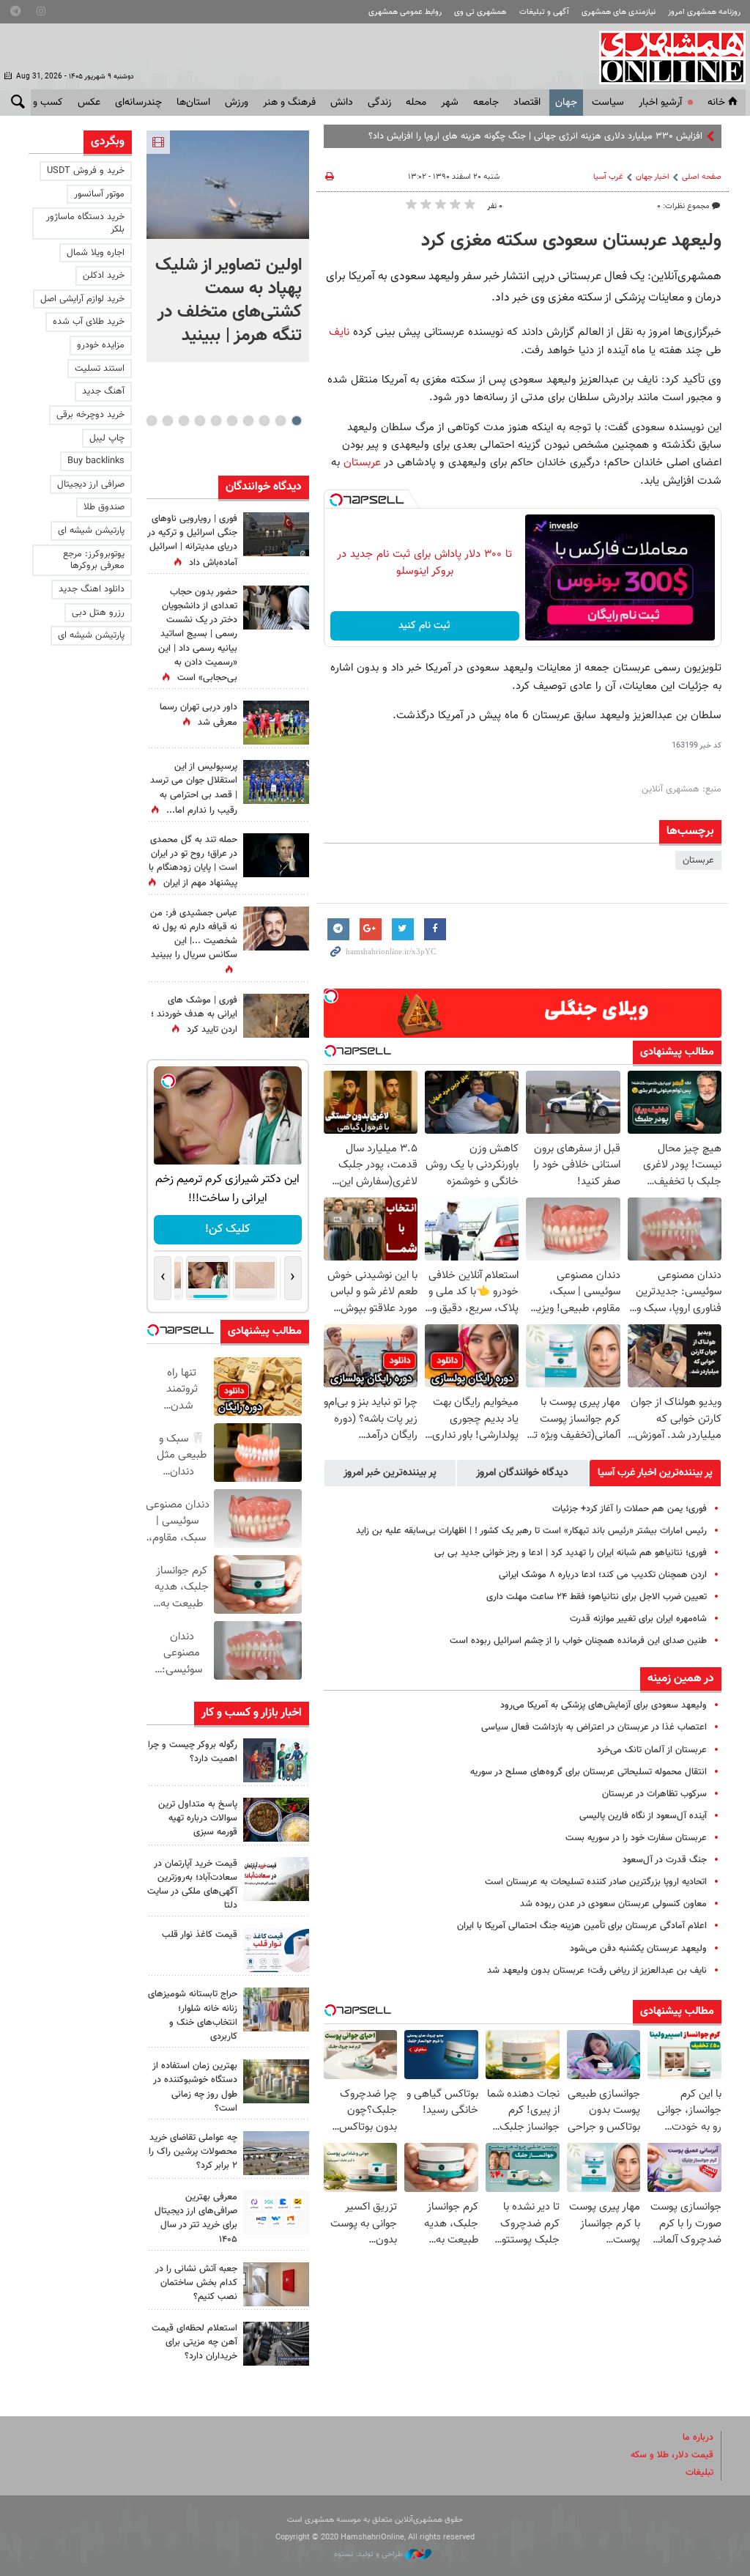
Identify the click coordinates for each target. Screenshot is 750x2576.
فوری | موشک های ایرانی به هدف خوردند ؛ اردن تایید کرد (194, 1015)
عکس (89, 103)
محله (416, 103)
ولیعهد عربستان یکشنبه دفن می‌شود (638, 1949)
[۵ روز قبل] (276, 2344)
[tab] (655, 1473)
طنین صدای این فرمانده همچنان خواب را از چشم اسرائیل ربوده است (578, 1641)
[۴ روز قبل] (276, 2213)
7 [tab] (200, 421)
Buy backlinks (96, 461)
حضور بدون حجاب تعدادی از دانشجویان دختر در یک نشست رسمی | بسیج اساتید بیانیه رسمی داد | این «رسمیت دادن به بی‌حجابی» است (198, 635)
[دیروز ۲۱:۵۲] (276, 534)
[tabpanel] (228, 246)
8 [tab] (183, 421)
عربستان (360, 462)
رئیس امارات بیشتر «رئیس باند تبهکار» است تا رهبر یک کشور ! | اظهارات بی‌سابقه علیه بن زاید (531, 1531)
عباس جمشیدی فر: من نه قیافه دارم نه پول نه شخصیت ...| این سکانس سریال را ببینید (194, 934)
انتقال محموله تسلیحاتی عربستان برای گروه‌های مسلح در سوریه (589, 1772)
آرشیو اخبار (660, 103)
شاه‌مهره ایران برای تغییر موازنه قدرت (638, 1619)
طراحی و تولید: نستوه (370, 2554)
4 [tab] (248, 421)
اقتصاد (527, 103)
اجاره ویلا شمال (96, 253)
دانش (342, 103)
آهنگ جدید (103, 391)
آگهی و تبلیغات (544, 12)
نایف (339, 332)
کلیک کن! (227, 1229)
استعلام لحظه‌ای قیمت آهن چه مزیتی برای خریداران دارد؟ (194, 2342)
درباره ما (698, 2437)
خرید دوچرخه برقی (90, 415)
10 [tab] (152, 421)
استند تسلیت (100, 369)
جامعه (486, 103)
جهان (566, 103)
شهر (450, 103)
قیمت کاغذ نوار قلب (200, 1935)
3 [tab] (264, 421)
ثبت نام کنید (424, 626)
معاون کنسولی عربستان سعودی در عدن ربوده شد (613, 1904)
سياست (608, 103)
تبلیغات (699, 2473)
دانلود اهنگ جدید (92, 589)
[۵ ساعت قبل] (276, 608)
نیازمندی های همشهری (619, 12)
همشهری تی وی (480, 12)
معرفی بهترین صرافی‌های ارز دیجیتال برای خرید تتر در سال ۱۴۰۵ (196, 2218)
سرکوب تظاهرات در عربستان (654, 1794)
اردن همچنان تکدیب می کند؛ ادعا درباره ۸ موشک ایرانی (603, 1575)
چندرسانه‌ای (138, 103)
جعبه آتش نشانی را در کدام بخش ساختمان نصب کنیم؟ (196, 2283)
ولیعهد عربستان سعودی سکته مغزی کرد (571, 241)
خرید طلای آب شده (89, 322)
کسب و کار (41, 103)
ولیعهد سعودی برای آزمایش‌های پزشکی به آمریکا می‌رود (604, 1705)
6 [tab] (216, 421)
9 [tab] (167, 421)
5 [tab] (232, 421)
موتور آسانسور (99, 194)
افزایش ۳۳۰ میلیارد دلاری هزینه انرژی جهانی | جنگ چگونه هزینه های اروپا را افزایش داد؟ (535, 136)
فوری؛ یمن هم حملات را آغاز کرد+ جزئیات (630, 1509)
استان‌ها (193, 103)
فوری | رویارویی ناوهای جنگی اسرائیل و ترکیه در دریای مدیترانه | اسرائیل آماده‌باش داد (192, 541)
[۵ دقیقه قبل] (228, 185)
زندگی (379, 103)
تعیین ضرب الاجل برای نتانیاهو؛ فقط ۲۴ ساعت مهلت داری (597, 1597)
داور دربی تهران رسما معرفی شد (198, 715)
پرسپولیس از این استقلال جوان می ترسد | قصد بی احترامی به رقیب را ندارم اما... (194, 789)
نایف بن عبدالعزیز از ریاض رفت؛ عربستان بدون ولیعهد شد (597, 1971)
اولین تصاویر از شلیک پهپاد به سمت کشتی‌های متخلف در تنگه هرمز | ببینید (229, 300)
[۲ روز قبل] (276, 1950)
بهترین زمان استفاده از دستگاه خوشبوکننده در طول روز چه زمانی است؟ (195, 2087)
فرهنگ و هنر (289, 103)
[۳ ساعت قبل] (276, 1760)
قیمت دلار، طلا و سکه (672, 2455)
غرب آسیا (608, 177)
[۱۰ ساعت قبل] (276, 929)
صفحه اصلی (702, 177)
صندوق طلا (104, 507)
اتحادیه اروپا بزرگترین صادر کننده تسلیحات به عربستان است (596, 1882)
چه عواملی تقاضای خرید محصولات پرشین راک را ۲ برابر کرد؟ (193, 2152)
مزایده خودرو (101, 345)
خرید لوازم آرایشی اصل (82, 299)
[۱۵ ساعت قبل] (276, 1016)
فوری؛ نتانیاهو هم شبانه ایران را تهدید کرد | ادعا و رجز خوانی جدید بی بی (571, 1553)
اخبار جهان (653, 177)
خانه (716, 103)
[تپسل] (336, 500)
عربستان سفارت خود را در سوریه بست (636, 1838)
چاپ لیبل (107, 438)
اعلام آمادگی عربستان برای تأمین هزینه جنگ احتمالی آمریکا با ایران (582, 1926)
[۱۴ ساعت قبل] (276, 782)
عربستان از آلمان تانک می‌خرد (652, 1750)
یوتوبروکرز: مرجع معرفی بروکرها (94, 560)
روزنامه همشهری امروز (704, 12)
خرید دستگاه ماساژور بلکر (85, 223)
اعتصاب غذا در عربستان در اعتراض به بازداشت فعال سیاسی (594, 1727)
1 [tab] (296, 421)
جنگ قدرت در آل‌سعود (665, 1860)
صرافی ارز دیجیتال (91, 484)
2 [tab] (280, 421)
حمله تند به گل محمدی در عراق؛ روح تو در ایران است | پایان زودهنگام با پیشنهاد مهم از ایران (193, 862)
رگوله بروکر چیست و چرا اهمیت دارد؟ (193, 1752)
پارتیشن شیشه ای (91, 531)
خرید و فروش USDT (86, 171)
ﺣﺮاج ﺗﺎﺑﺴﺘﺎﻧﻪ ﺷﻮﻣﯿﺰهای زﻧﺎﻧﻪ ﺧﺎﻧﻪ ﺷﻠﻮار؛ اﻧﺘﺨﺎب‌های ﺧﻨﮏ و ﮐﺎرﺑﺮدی (193, 2015)
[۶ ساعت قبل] (276, 723)
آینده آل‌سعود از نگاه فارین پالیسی (643, 1816)
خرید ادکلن (104, 276)
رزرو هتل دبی (98, 613)
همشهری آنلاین (665, 57)
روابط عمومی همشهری (405, 12)
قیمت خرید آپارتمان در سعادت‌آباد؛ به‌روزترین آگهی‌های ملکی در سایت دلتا (192, 1885)
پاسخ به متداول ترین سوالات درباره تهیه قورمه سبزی (198, 1818)
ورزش (237, 103)
